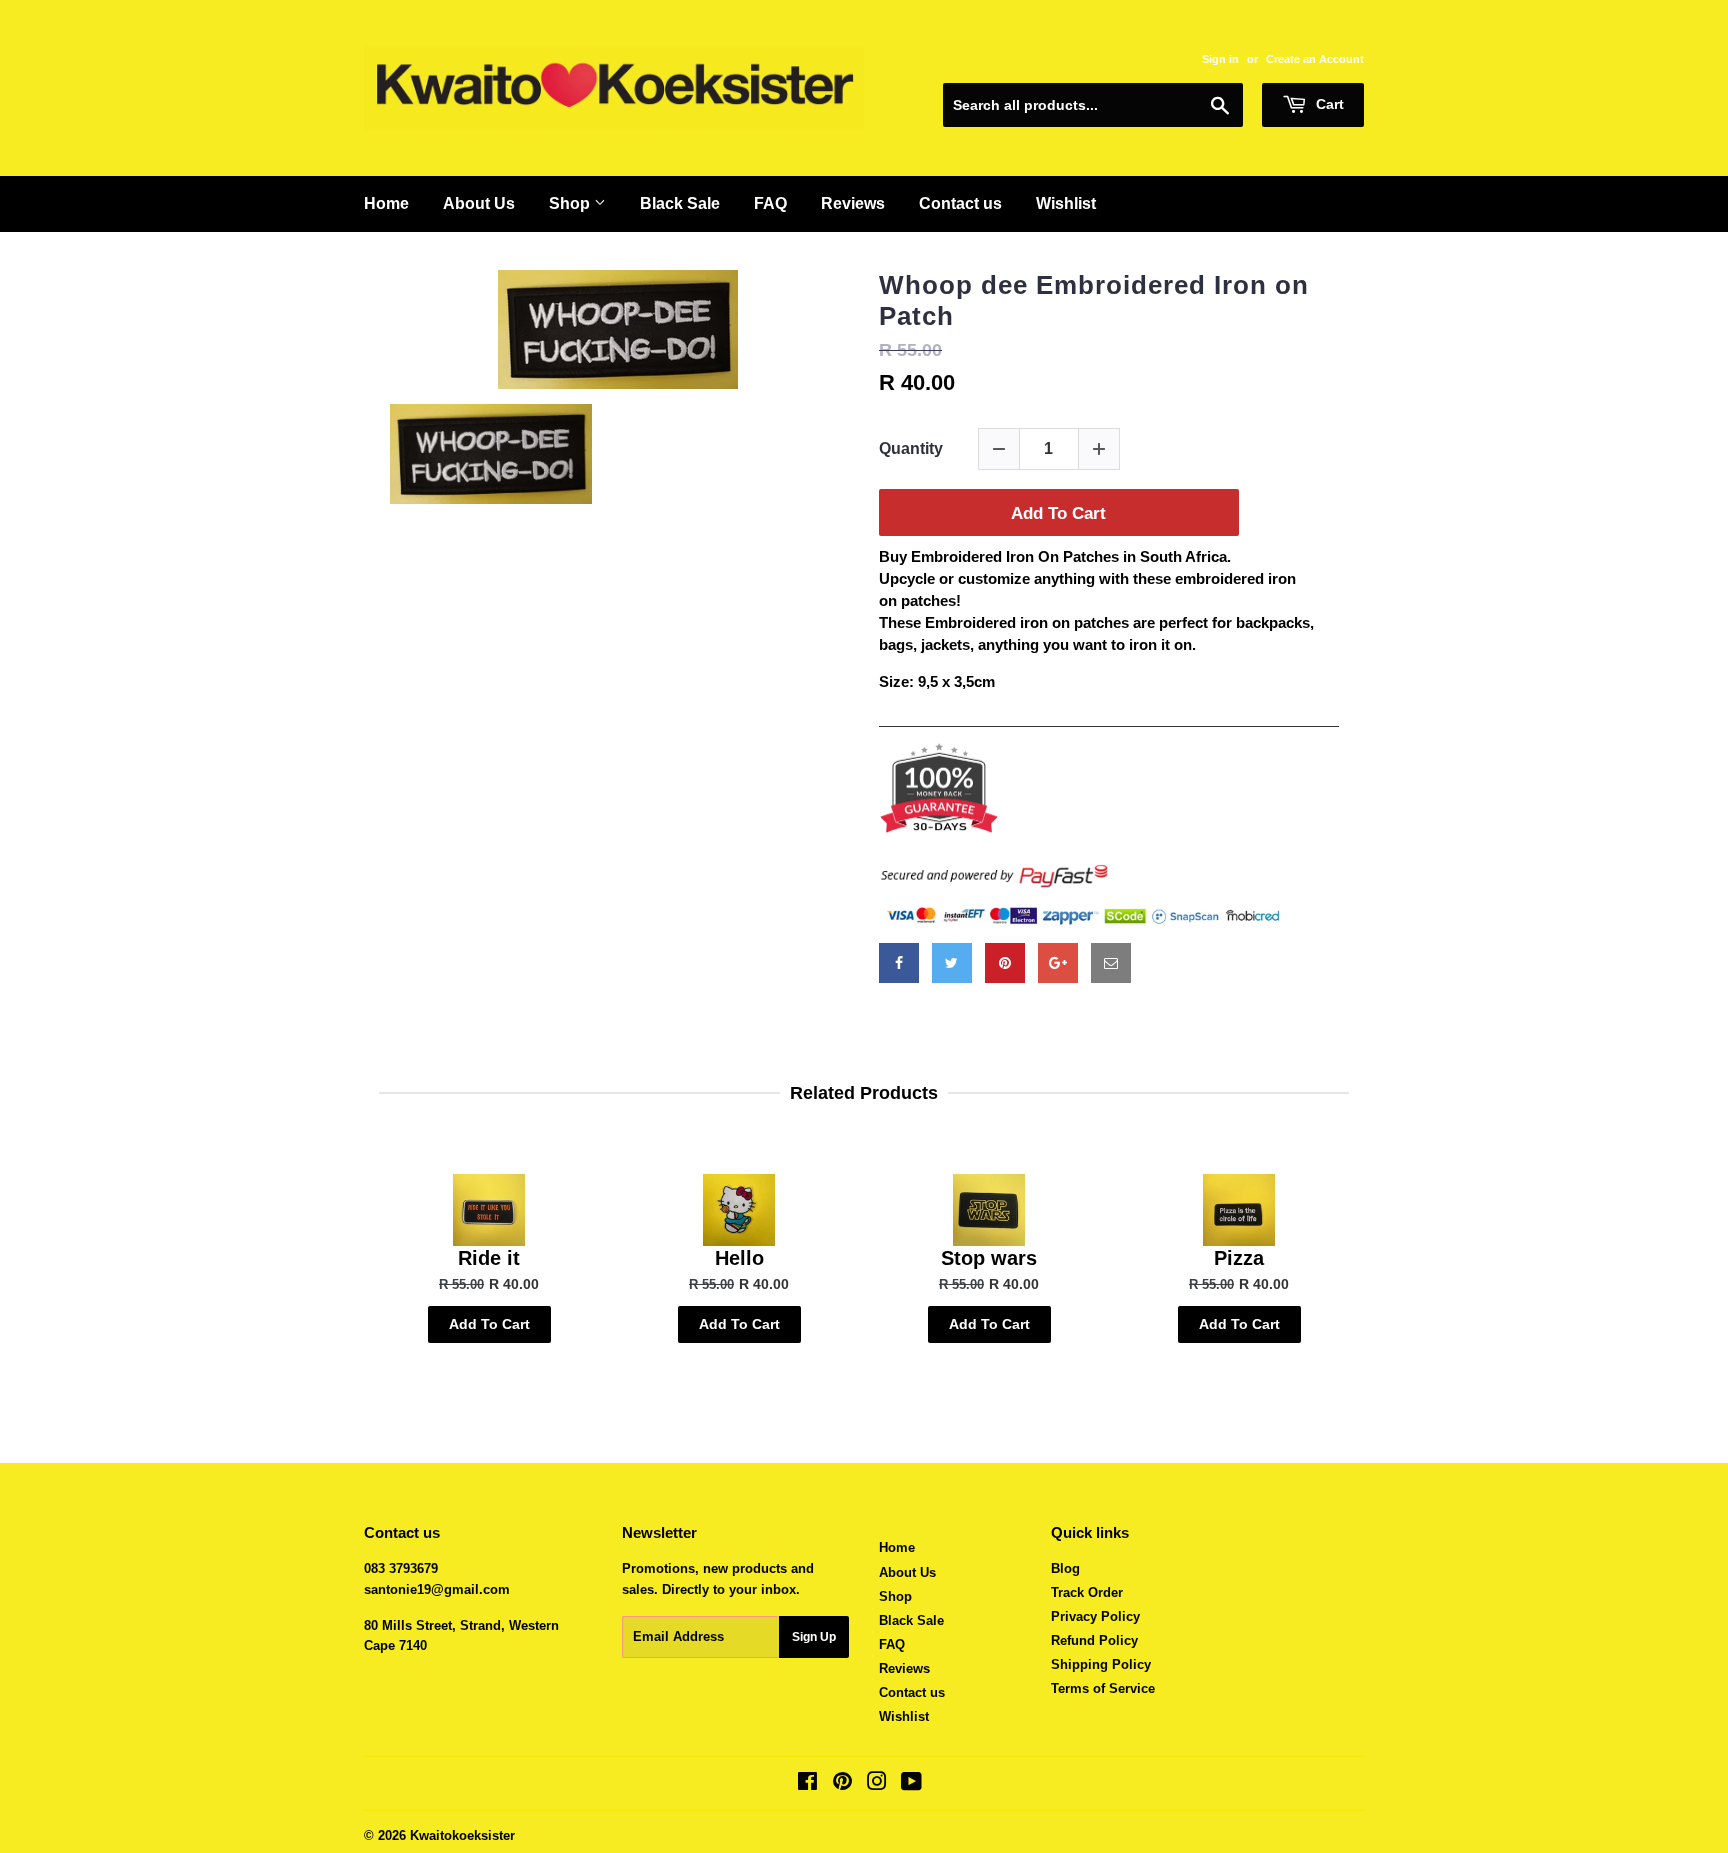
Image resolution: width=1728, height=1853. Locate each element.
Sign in (1220, 59)
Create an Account (1315, 59)
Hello (739, 1258)
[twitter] (952, 963)
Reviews (853, 203)
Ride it (489, 1258)
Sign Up (814, 1637)
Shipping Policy (1101, 1664)
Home (386, 203)
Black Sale (680, 203)
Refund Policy (1094, 1640)
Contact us (960, 203)
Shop (571, 203)
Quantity (911, 448)
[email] (1111, 963)
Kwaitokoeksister (462, 1835)
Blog (1065, 1568)
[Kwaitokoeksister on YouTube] (911, 1784)
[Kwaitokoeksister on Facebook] (807, 1784)
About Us (479, 203)
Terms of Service (1103, 1688)
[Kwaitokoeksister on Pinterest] (842, 1784)
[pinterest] (1005, 963)
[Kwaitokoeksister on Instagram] (877, 1784)
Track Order (1087, 1592)
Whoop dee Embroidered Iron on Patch (1094, 300)
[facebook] (899, 963)
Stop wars (989, 1258)
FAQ (770, 203)
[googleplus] (1058, 963)
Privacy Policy (1095, 1616)
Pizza (1239, 1258)
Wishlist (1066, 203)
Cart (1328, 104)
